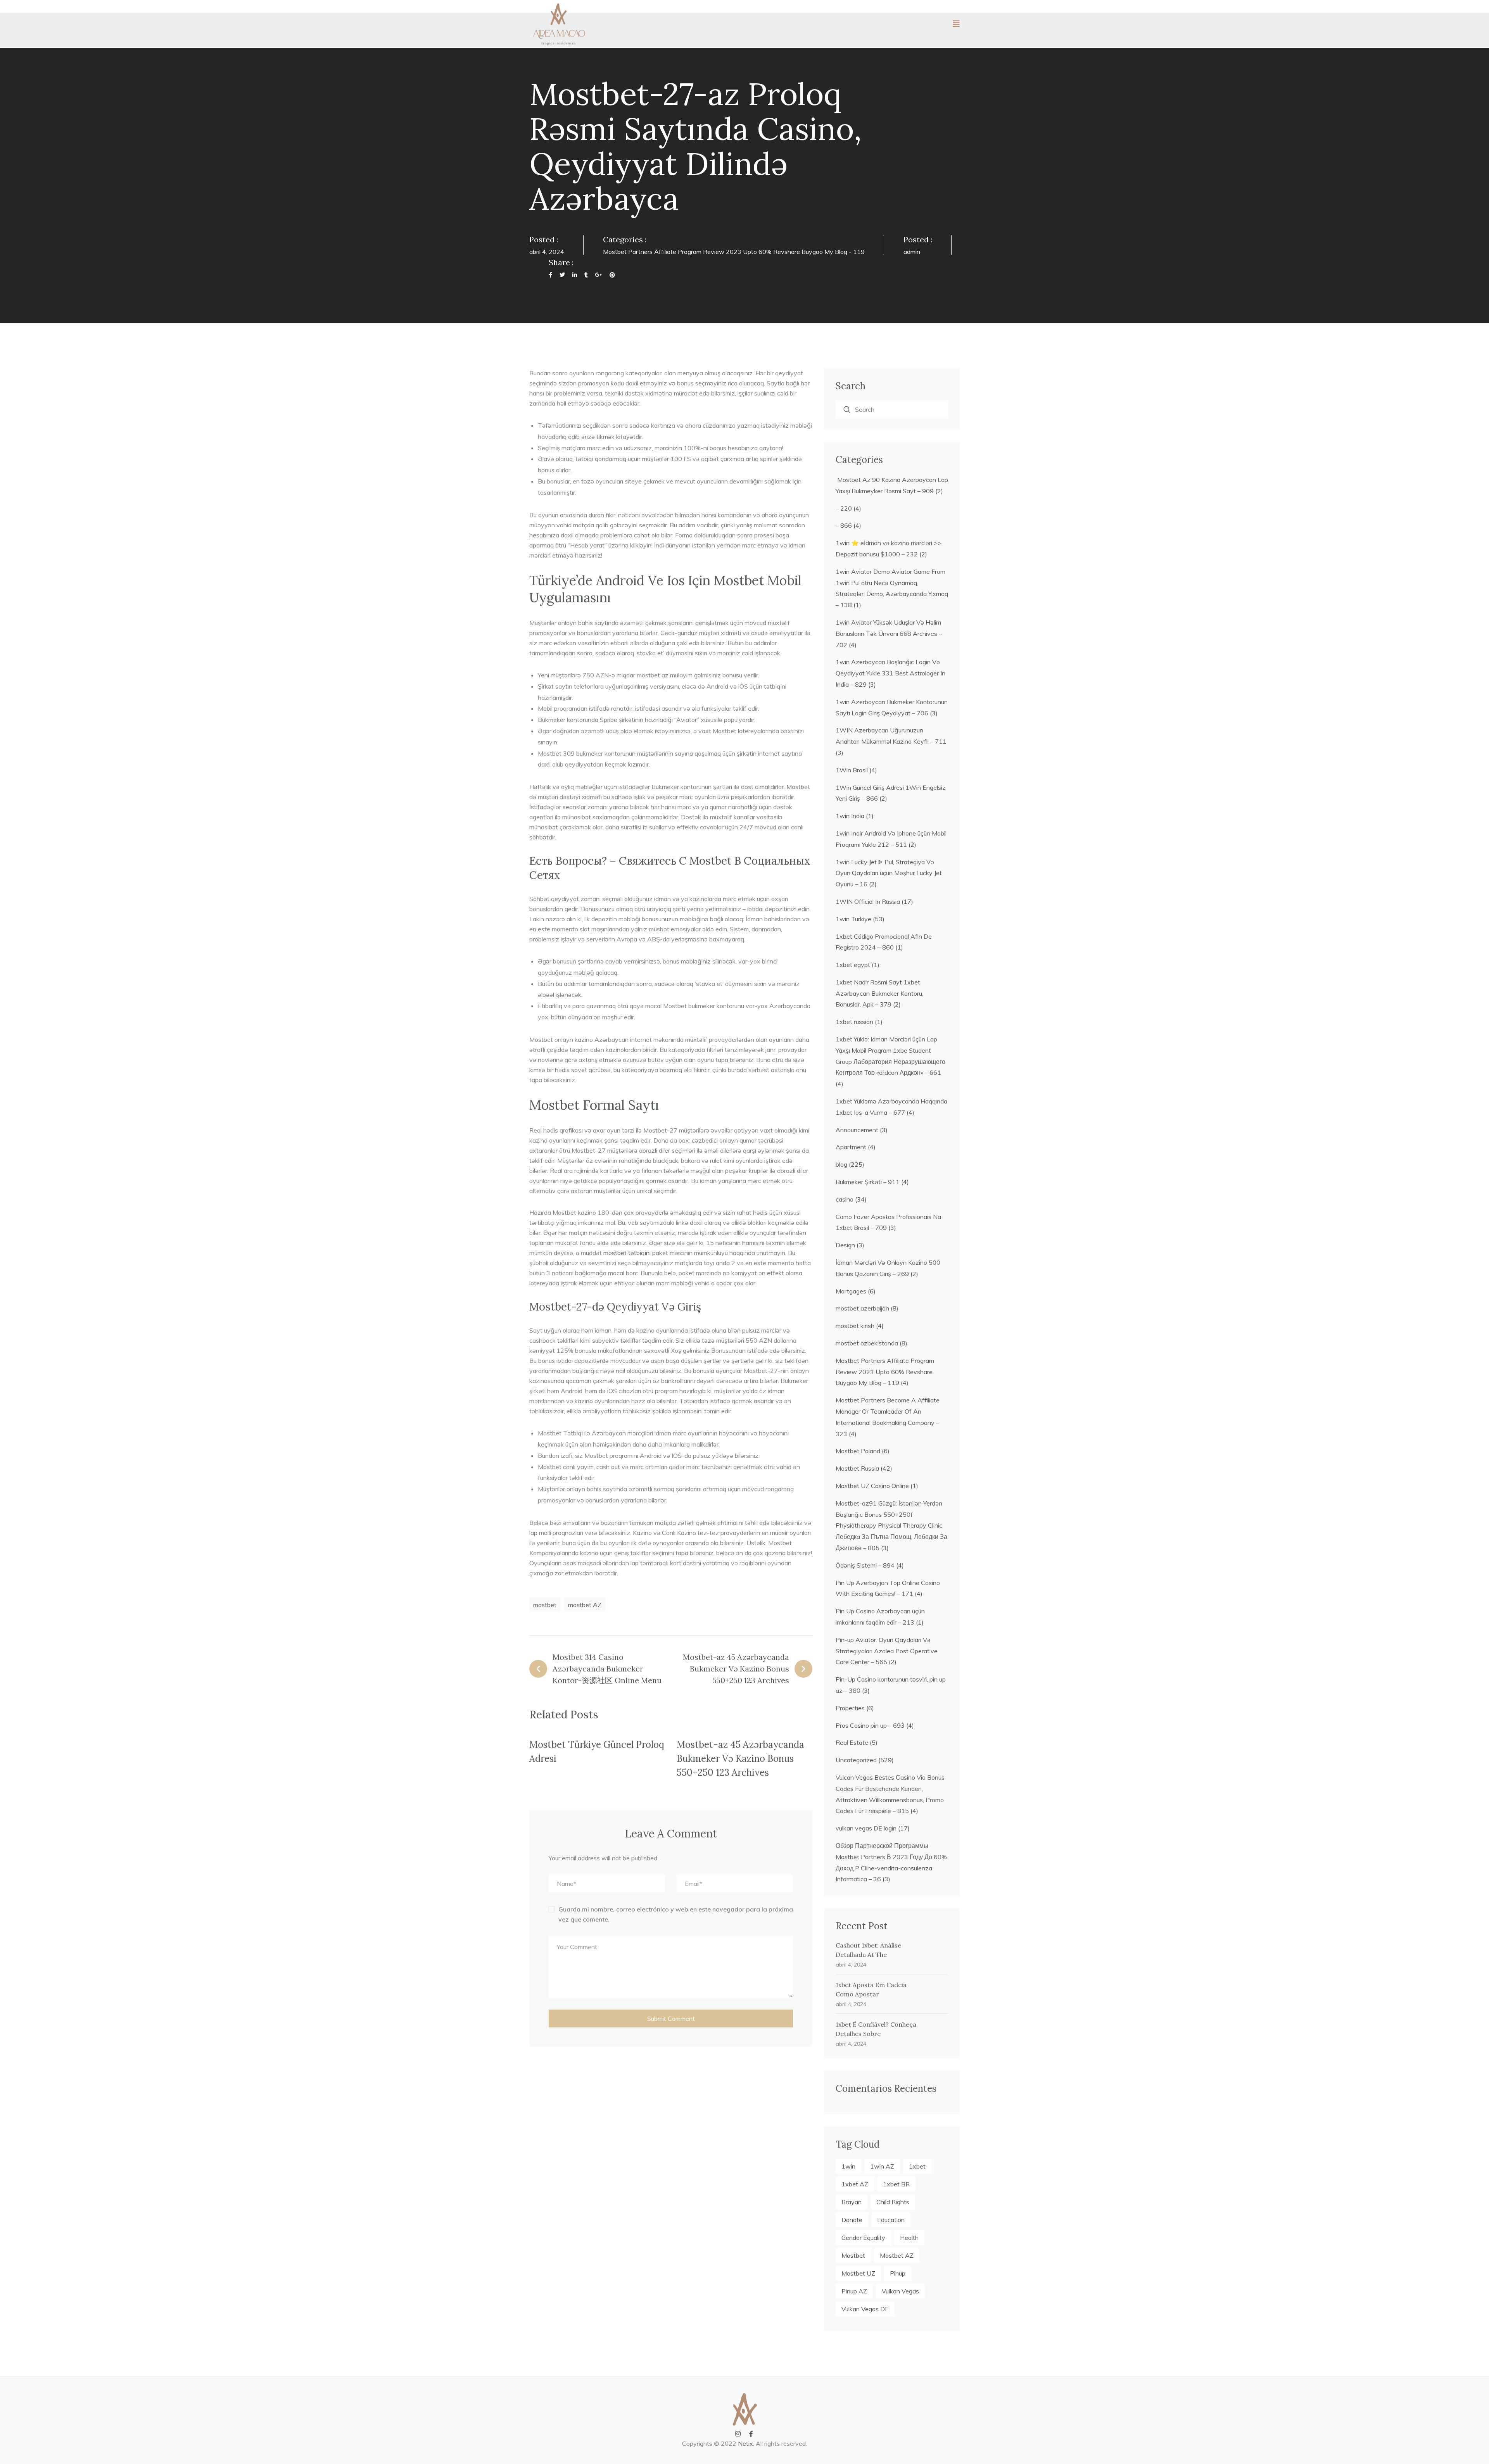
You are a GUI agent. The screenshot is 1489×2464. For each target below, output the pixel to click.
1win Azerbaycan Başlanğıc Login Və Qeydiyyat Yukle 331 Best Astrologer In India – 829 (890, 673)
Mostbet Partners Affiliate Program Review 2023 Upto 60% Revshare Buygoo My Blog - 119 (734, 252)
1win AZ (882, 2166)
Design (845, 1245)
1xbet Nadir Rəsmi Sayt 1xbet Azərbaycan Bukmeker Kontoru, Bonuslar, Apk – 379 (879, 993)
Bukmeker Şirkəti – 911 (868, 1182)
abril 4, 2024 (851, 1965)
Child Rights (893, 2202)
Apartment (851, 1147)
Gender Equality (863, 2238)
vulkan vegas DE (865, 2309)
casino (845, 1199)
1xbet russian (854, 1022)
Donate (852, 2220)
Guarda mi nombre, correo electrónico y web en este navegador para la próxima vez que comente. (676, 1914)
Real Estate (852, 1742)
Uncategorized (856, 1760)
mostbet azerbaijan (862, 1308)
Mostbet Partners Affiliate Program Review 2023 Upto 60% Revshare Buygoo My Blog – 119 (885, 1372)
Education (891, 2220)
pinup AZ (854, 2291)
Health (909, 2238)
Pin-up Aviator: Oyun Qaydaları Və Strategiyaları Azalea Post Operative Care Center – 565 (887, 1651)
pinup (898, 2273)
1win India (850, 816)
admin (912, 252)
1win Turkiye (853, 919)
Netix (745, 2443)
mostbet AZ (585, 1605)
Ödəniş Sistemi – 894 (865, 1565)
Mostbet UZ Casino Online (872, 1486)
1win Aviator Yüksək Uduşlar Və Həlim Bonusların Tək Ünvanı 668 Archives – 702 (889, 634)
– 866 (844, 525)
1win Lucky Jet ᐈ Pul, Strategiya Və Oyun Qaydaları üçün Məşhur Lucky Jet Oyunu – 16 (889, 873)
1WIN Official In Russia (868, 901)
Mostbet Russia (857, 1468)
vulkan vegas (900, 2291)
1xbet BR (896, 2184)
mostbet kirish (855, 1326)
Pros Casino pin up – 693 (870, 1725)
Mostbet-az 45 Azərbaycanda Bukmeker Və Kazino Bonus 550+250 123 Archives (740, 1759)
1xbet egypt (853, 965)
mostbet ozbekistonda (867, 1343)
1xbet (917, 2166)
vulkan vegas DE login (866, 1828)
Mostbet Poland (858, 1451)
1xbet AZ (855, 2184)
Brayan (852, 2202)
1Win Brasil (852, 770)
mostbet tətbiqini (627, 1253)
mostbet (545, 1605)
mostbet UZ (858, 2273)
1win (848, 2166)
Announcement (857, 1130)
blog (841, 1164)
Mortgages (851, 1291)
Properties (850, 1708)
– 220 (844, 508)
